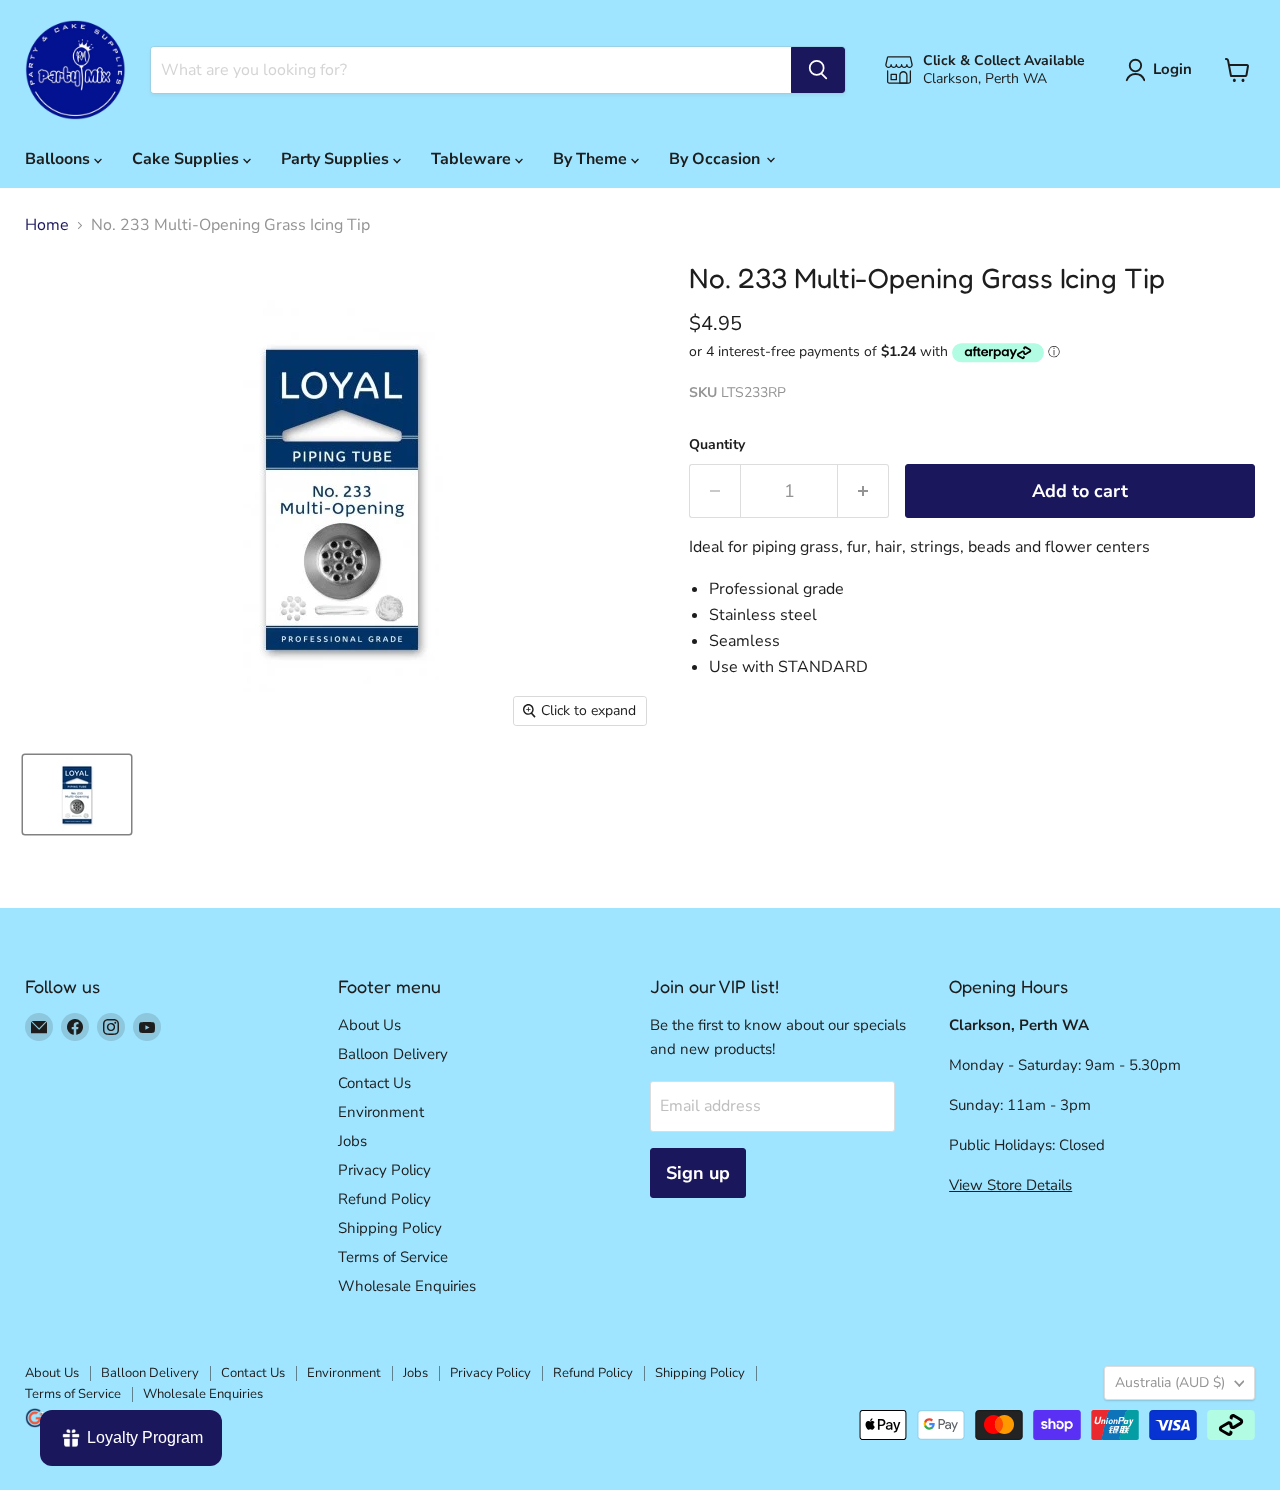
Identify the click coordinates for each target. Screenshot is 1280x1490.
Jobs (352, 1141)
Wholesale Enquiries (407, 1286)
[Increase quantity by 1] (863, 491)
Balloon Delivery (393, 1054)
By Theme (592, 159)
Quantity (717, 445)
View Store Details (1010, 1185)
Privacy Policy (384, 1170)
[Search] (818, 70)
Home (47, 225)
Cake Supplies (187, 159)
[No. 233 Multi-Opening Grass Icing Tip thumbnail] (77, 794)
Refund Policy (384, 1199)
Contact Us (374, 1083)
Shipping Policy (390, 1228)
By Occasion (716, 159)
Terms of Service (393, 1257)
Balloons (59, 159)
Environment (381, 1112)
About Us (369, 1025)
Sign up (698, 1173)
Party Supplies (337, 159)
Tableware (473, 159)
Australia (1170, 1382)
